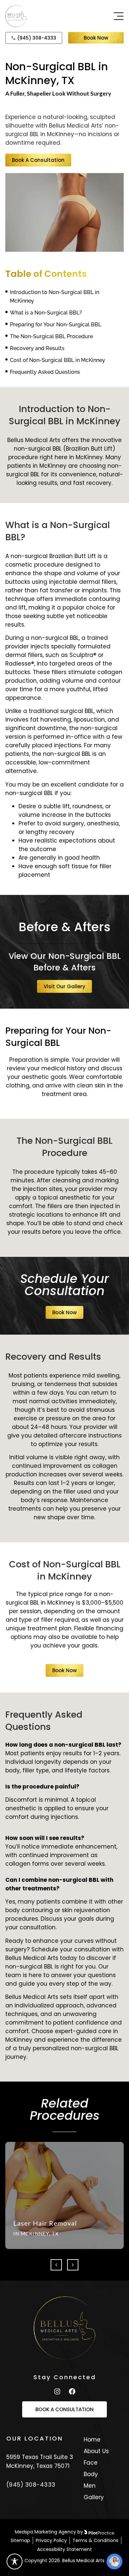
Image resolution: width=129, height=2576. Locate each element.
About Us (96, 2451)
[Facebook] (72, 2391)
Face (91, 2463)
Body (91, 2474)
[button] (56, 2265)
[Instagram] (57, 2391)
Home (92, 2440)
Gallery (94, 2497)
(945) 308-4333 (31, 2485)
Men (90, 2486)
